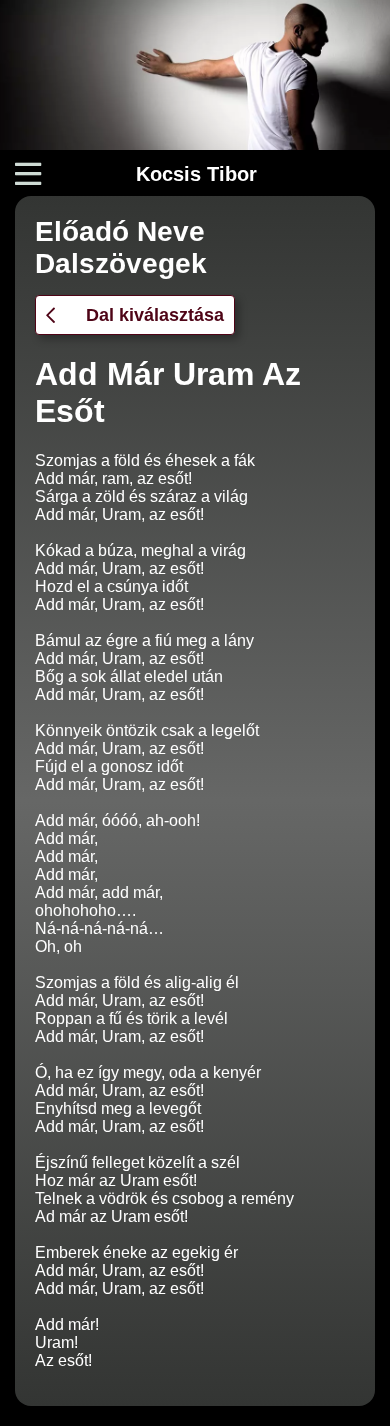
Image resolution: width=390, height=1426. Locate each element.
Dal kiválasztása (155, 315)
